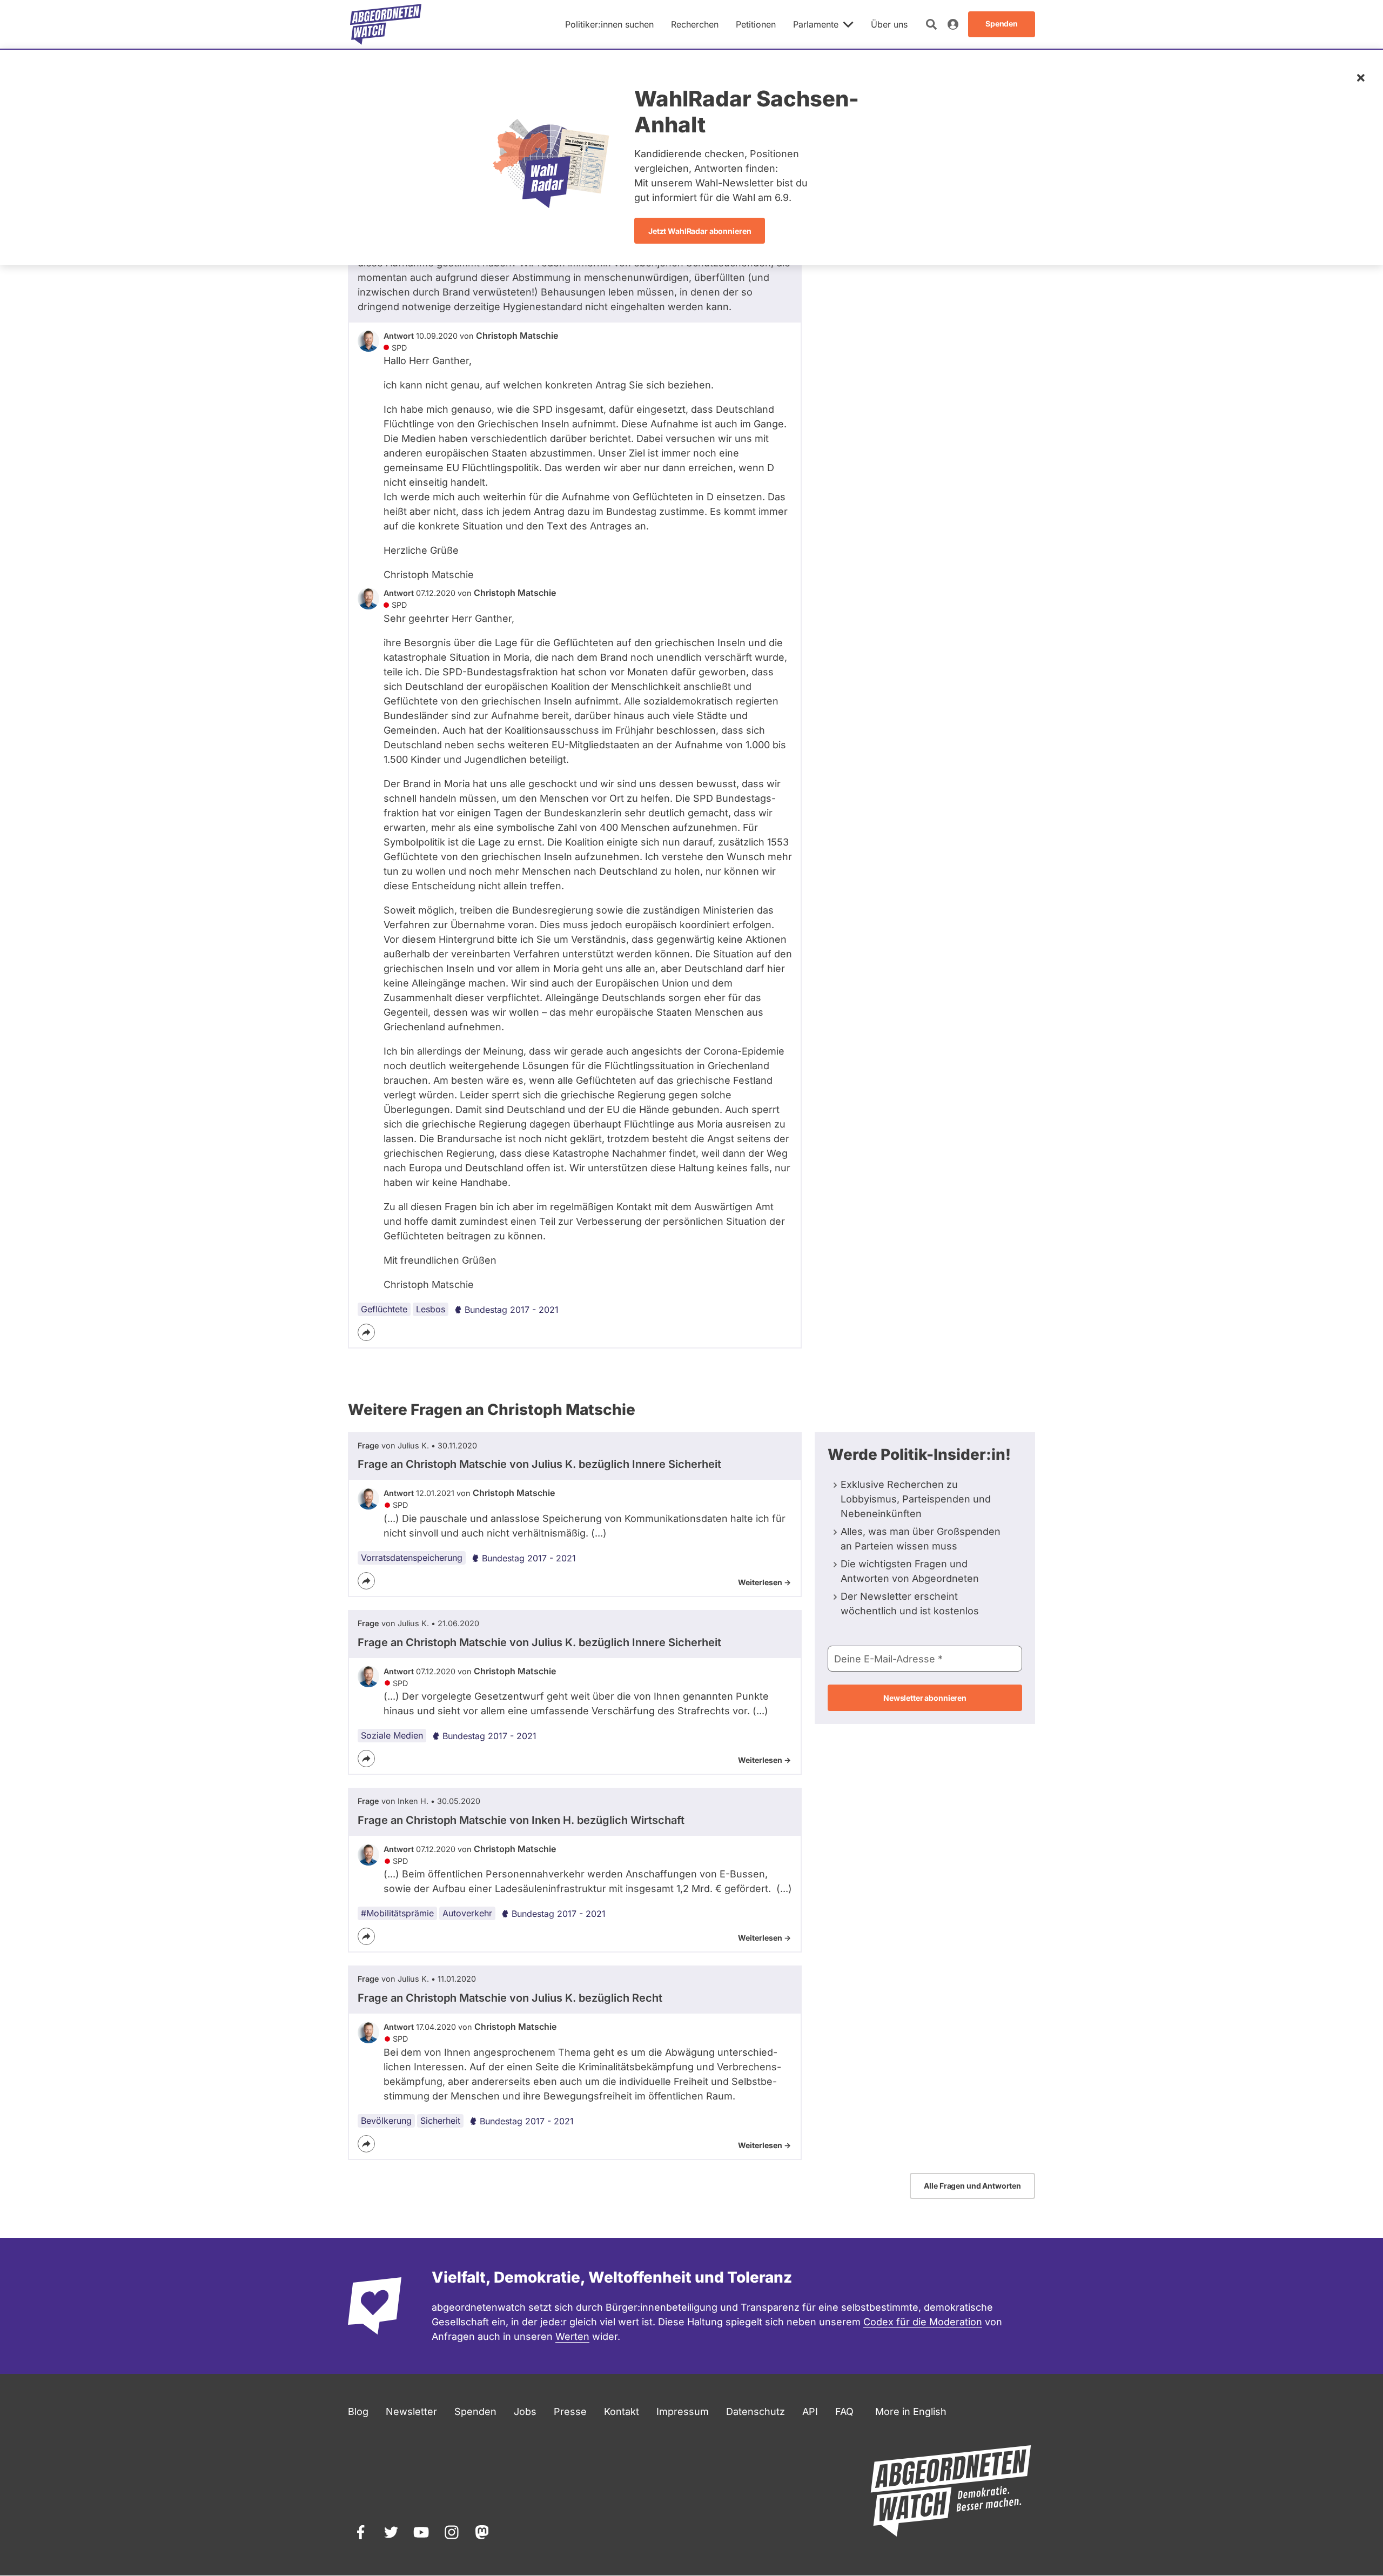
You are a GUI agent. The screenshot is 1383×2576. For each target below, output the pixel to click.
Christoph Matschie (517, 336)
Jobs (525, 2411)
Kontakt (622, 2411)
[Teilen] (366, 1332)
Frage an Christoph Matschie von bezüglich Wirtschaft (521, 1820)
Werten (572, 2336)
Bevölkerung (386, 2121)
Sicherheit (440, 2121)
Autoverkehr (467, 1913)
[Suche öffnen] (931, 24)
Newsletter (411, 2411)
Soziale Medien (392, 1735)
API (810, 2411)
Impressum (683, 2411)
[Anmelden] (953, 24)
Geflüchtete (384, 1309)
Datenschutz (756, 2411)
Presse (570, 2411)
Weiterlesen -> (764, 1582)
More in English (911, 2411)
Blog (358, 2411)
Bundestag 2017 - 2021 (512, 1310)
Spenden (475, 2411)
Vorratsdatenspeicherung (412, 1558)
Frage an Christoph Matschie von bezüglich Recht (510, 1998)
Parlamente (816, 24)
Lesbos (431, 1309)
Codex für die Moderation (923, 2322)
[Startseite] (386, 24)
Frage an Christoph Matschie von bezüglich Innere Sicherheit (539, 1464)
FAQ (844, 2411)
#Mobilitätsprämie (397, 1913)
